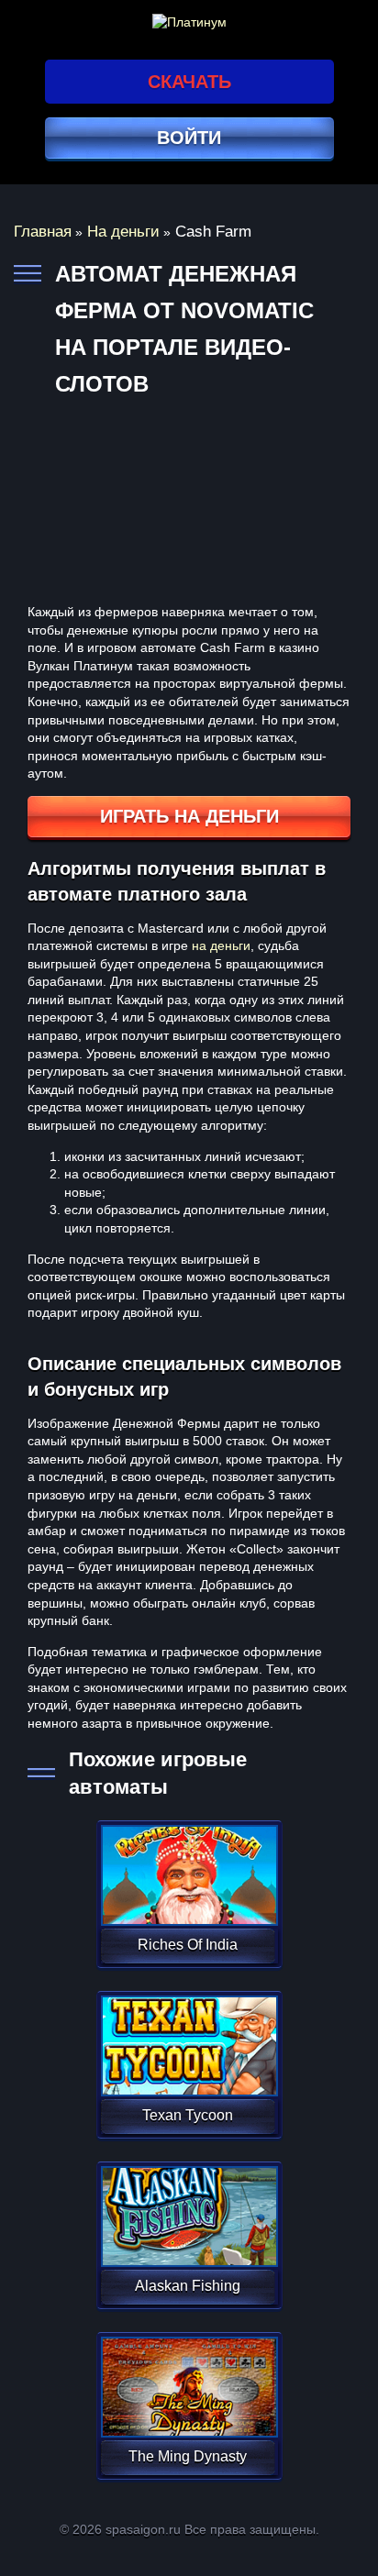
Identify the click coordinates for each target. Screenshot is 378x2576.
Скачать (189, 82)
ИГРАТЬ (188, 1863)
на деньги (221, 945)
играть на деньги (189, 816)
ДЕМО (188, 1897)
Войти (189, 138)
